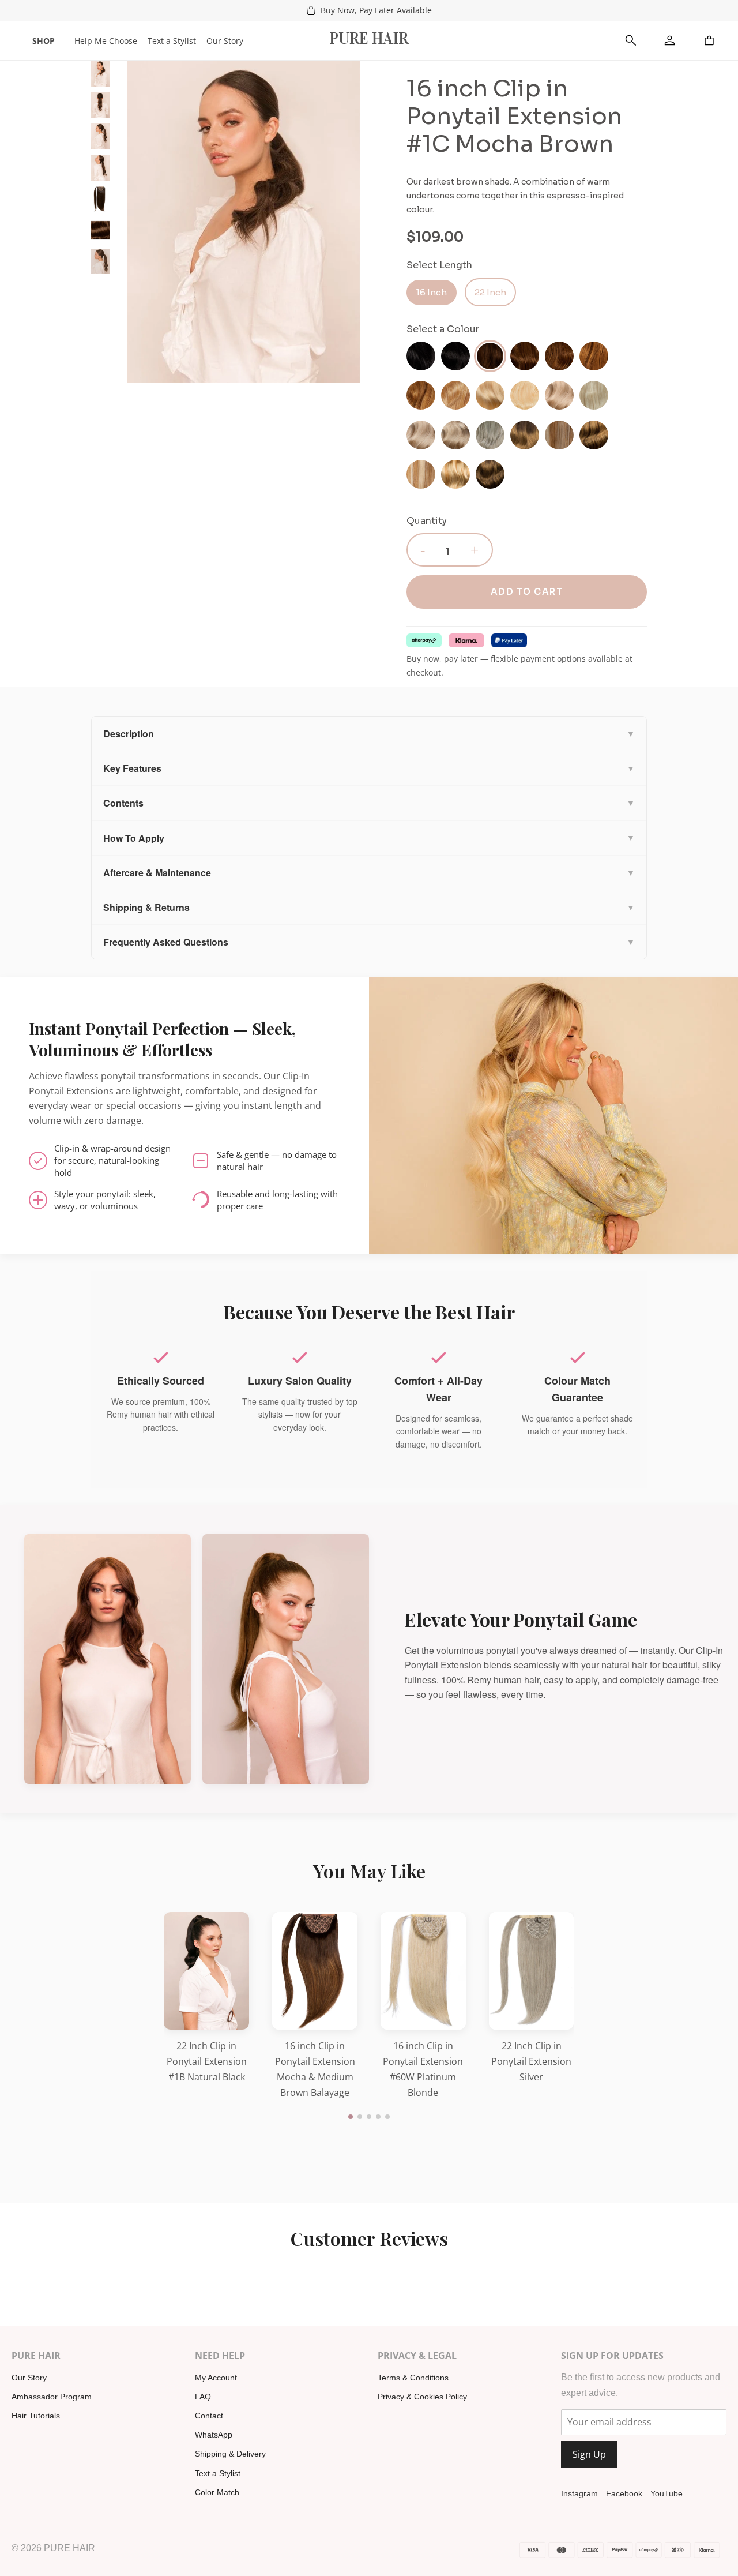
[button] (351, 2117)
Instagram (579, 2493)
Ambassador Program (52, 2397)
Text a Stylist (172, 41)
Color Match (217, 2492)
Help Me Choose (106, 41)
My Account (216, 2378)
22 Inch (490, 292)
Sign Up (589, 2454)
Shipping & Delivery (230, 2454)
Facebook (624, 2493)
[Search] (631, 40)
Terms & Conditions (413, 2378)
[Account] (670, 40)
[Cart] (709, 40)
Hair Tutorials (36, 2416)
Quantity (427, 521)
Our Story (225, 41)
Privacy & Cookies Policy (422, 2397)
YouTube (667, 2493)
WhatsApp (214, 2435)
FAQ (203, 2397)
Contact (209, 2416)
